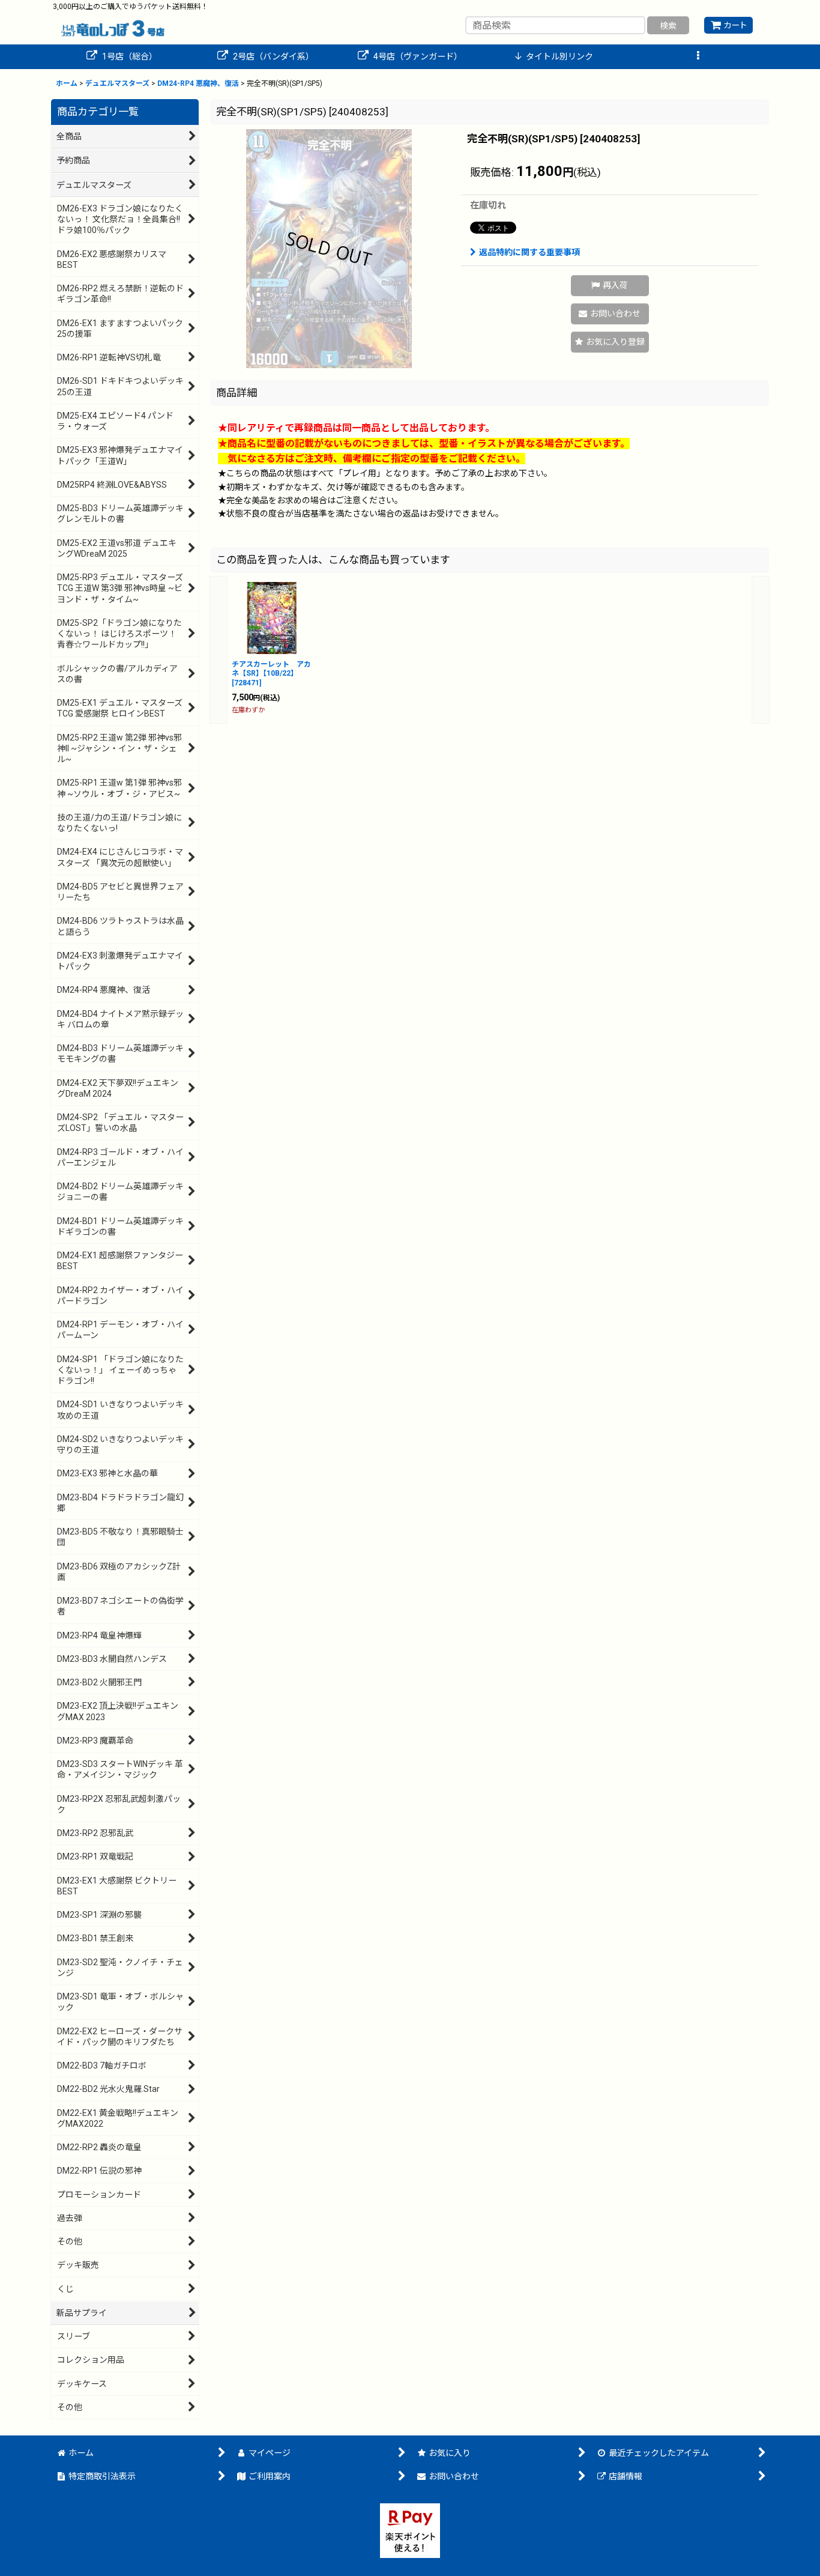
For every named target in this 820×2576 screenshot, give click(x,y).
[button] (698, 57)
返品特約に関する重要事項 (529, 252)
